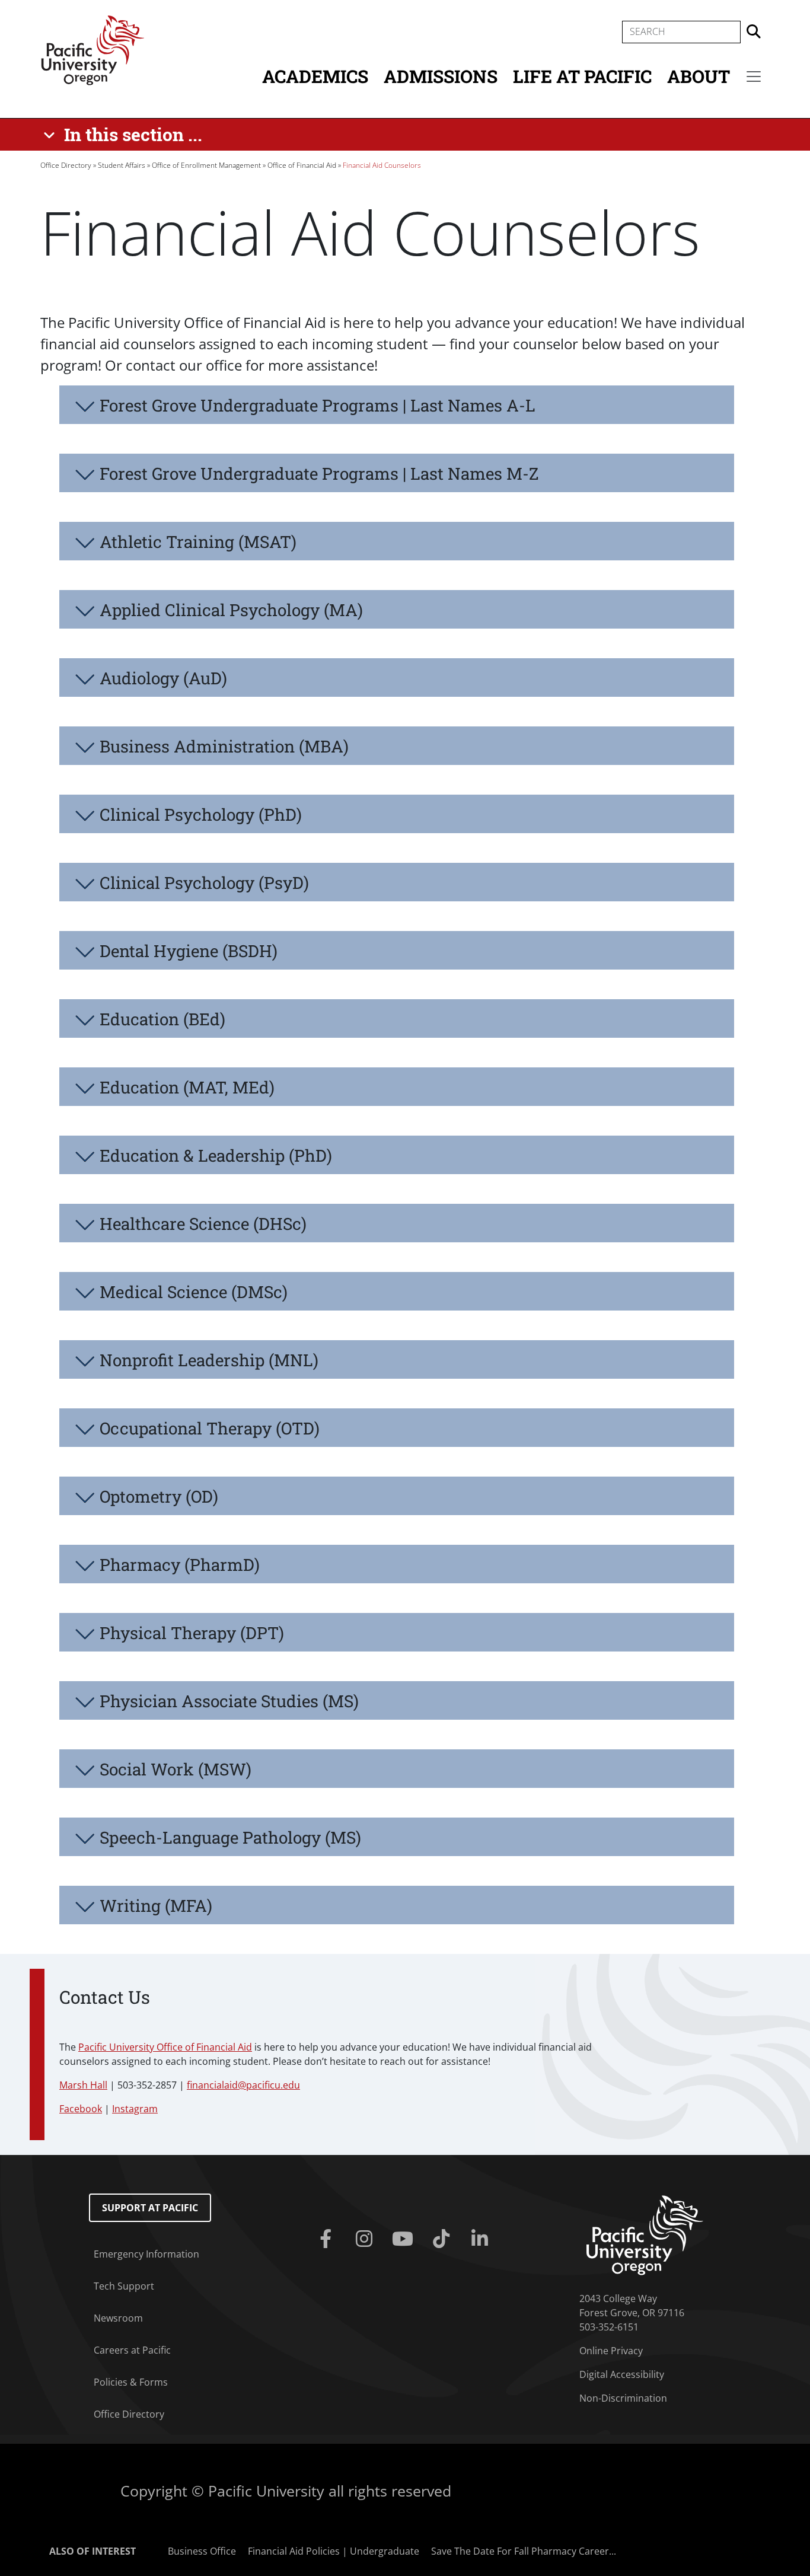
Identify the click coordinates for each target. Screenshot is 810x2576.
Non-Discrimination (623, 2398)
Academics (315, 76)
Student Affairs (122, 165)
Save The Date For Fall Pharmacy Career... (524, 2551)
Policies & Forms (131, 2382)
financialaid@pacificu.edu (243, 2085)
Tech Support (124, 2286)
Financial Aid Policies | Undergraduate (334, 2551)
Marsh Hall (83, 2085)
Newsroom (118, 2318)
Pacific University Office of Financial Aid (165, 2047)
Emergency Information (146, 2254)
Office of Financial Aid (302, 165)
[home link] (645, 2234)
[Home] (93, 49)
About (699, 76)
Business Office (202, 2551)
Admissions (441, 76)
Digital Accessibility (622, 2374)
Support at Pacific (150, 2208)
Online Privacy (611, 2351)
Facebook (81, 2109)
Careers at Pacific (132, 2350)
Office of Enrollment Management (206, 165)
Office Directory (66, 165)
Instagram (135, 2109)
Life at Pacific (582, 76)
